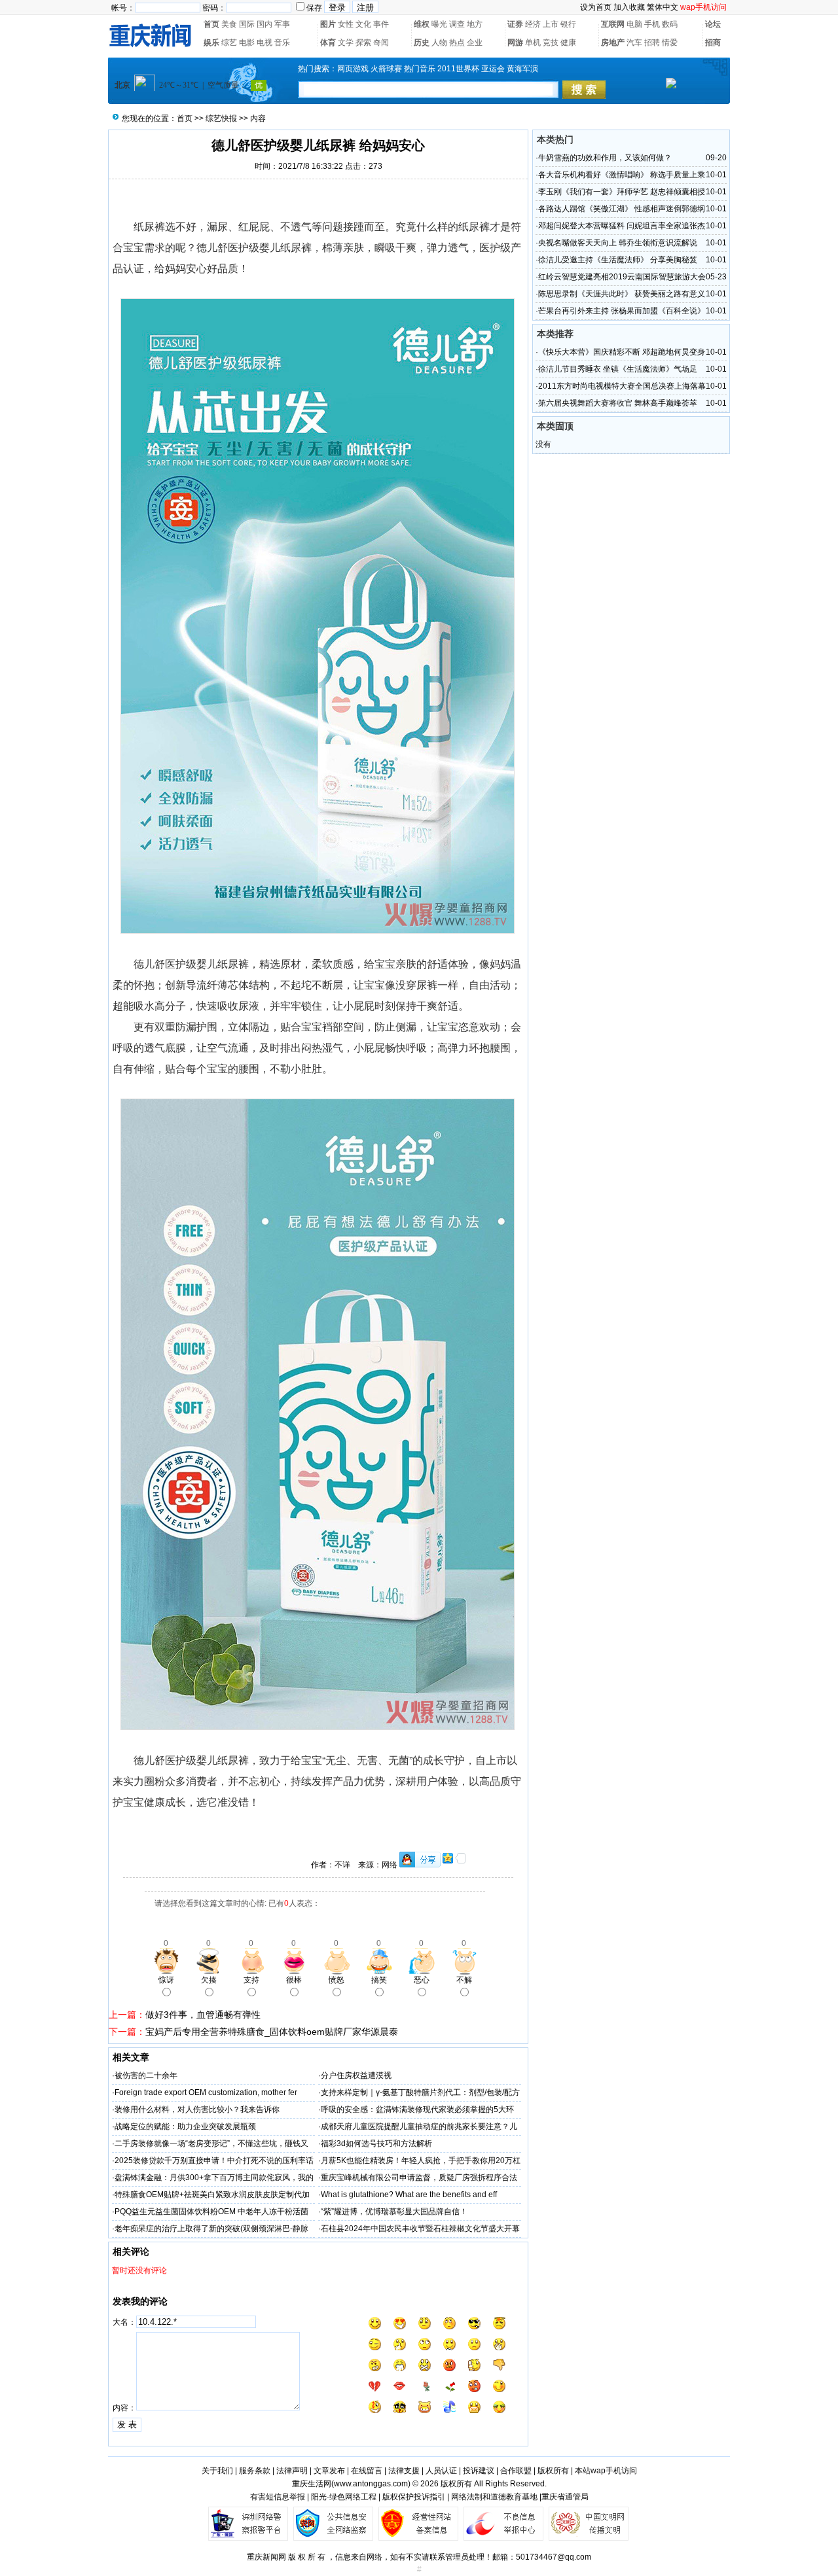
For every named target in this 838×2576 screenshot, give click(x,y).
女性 (346, 24)
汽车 (634, 43)
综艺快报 (221, 118)
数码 (670, 24)
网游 (515, 43)
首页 (211, 24)
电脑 (634, 24)
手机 (652, 24)
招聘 (652, 43)
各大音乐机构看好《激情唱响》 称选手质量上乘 (622, 175)
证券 (515, 24)
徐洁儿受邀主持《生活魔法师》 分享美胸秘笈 (618, 260)
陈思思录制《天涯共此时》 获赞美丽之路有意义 (622, 294)
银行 (568, 24)
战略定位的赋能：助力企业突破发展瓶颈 (185, 2126)
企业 (475, 43)
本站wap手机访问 (606, 2471)
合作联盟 (516, 2471)
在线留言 (367, 2471)
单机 (533, 43)
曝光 (439, 24)
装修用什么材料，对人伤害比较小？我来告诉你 (197, 2109)
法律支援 (404, 2471)
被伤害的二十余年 (146, 2075)
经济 (533, 24)
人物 (439, 43)
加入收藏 (629, 7)
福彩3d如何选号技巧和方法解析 (376, 2144)
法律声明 (292, 2471)
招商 (713, 43)
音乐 (282, 43)
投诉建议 (479, 2471)
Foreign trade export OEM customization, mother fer (206, 2092)
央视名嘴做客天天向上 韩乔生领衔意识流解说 (618, 243)
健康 (568, 43)
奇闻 (381, 43)
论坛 (713, 24)
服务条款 (255, 2471)
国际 (247, 24)
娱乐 (211, 43)
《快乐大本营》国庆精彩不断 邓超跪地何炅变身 (622, 352)
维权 (422, 24)
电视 (264, 43)
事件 (381, 24)
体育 (328, 43)
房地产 (613, 43)
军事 (282, 24)
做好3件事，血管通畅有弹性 (203, 2015)
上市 (551, 24)
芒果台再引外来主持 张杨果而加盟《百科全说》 (622, 311)
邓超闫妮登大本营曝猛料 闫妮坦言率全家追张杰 (622, 226)
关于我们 (217, 2471)
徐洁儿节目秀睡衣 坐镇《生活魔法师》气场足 (618, 369)
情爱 (670, 43)
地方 (475, 24)
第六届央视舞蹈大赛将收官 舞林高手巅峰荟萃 (618, 403)
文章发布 (329, 2471)
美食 (229, 24)
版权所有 (553, 2471)
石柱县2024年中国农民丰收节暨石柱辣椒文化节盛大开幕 (420, 2229)
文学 (346, 43)
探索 (363, 43)
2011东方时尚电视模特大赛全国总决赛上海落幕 (622, 386)
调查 (457, 24)
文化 (363, 24)
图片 (328, 24)
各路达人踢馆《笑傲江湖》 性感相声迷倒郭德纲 (622, 209)
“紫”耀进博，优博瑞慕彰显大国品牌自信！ (394, 2212)
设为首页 (596, 7)
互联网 (613, 24)
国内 (264, 24)
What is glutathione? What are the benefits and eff (409, 2195)
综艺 (229, 43)
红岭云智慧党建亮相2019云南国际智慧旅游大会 (622, 277)
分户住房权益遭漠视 (356, 2075)
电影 (247, 43)
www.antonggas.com (371, 2484)
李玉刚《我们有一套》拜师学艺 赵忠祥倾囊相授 (622, 192)
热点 (457, 43)
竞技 (551, 43)
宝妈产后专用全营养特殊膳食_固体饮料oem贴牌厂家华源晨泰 (272, 2032)
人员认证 (441, 2471)
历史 (422, 43)
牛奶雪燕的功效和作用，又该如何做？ (605, 158)
